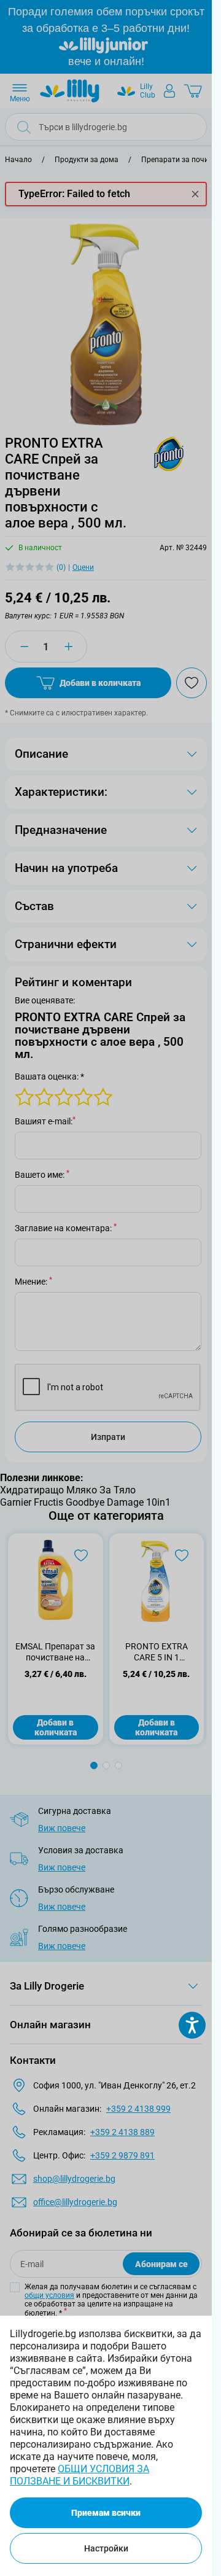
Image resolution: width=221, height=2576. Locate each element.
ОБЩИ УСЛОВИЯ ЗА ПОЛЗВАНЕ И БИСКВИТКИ (79, 2475)
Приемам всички (106, 2513)
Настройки (106, 2548)
